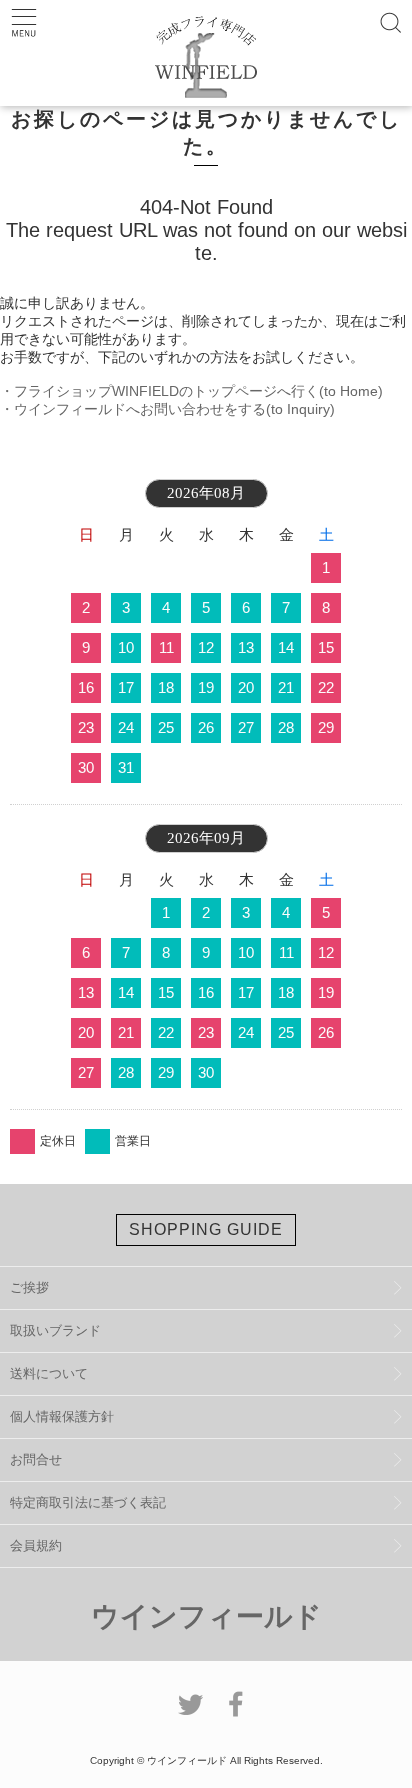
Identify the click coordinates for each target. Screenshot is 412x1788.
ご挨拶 (29, 1287)
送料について (49, 1373)
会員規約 (36, 1545)
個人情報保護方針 (62, 1416)
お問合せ (36, 1459)
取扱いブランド (55, 1330)
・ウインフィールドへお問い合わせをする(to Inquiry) (167, 409)
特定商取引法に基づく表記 (88, 1502)
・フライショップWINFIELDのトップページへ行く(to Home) (191, 391)
